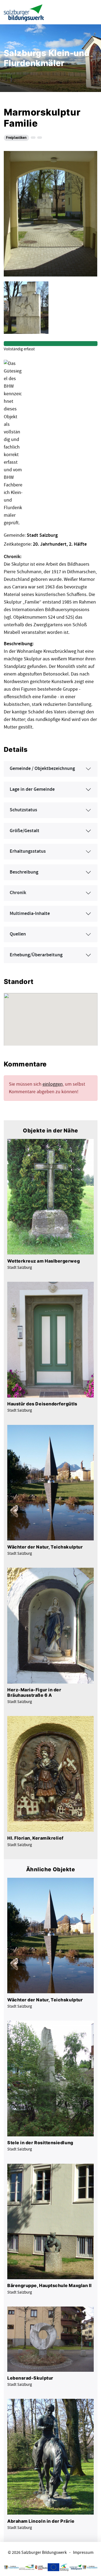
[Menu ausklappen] (92, 12)
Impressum (83, 2553)
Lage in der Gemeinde (32, 789)
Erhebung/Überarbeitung (36, 955)
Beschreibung (24, 872)
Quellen (18, 934)
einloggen (53, 1084)
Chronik (18, 893)
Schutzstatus (23, 810)
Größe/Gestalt (25, 831)
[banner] (24, 12)
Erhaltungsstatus (28, 851)
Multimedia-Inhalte (30, 914)
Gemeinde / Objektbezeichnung (42, 769)
